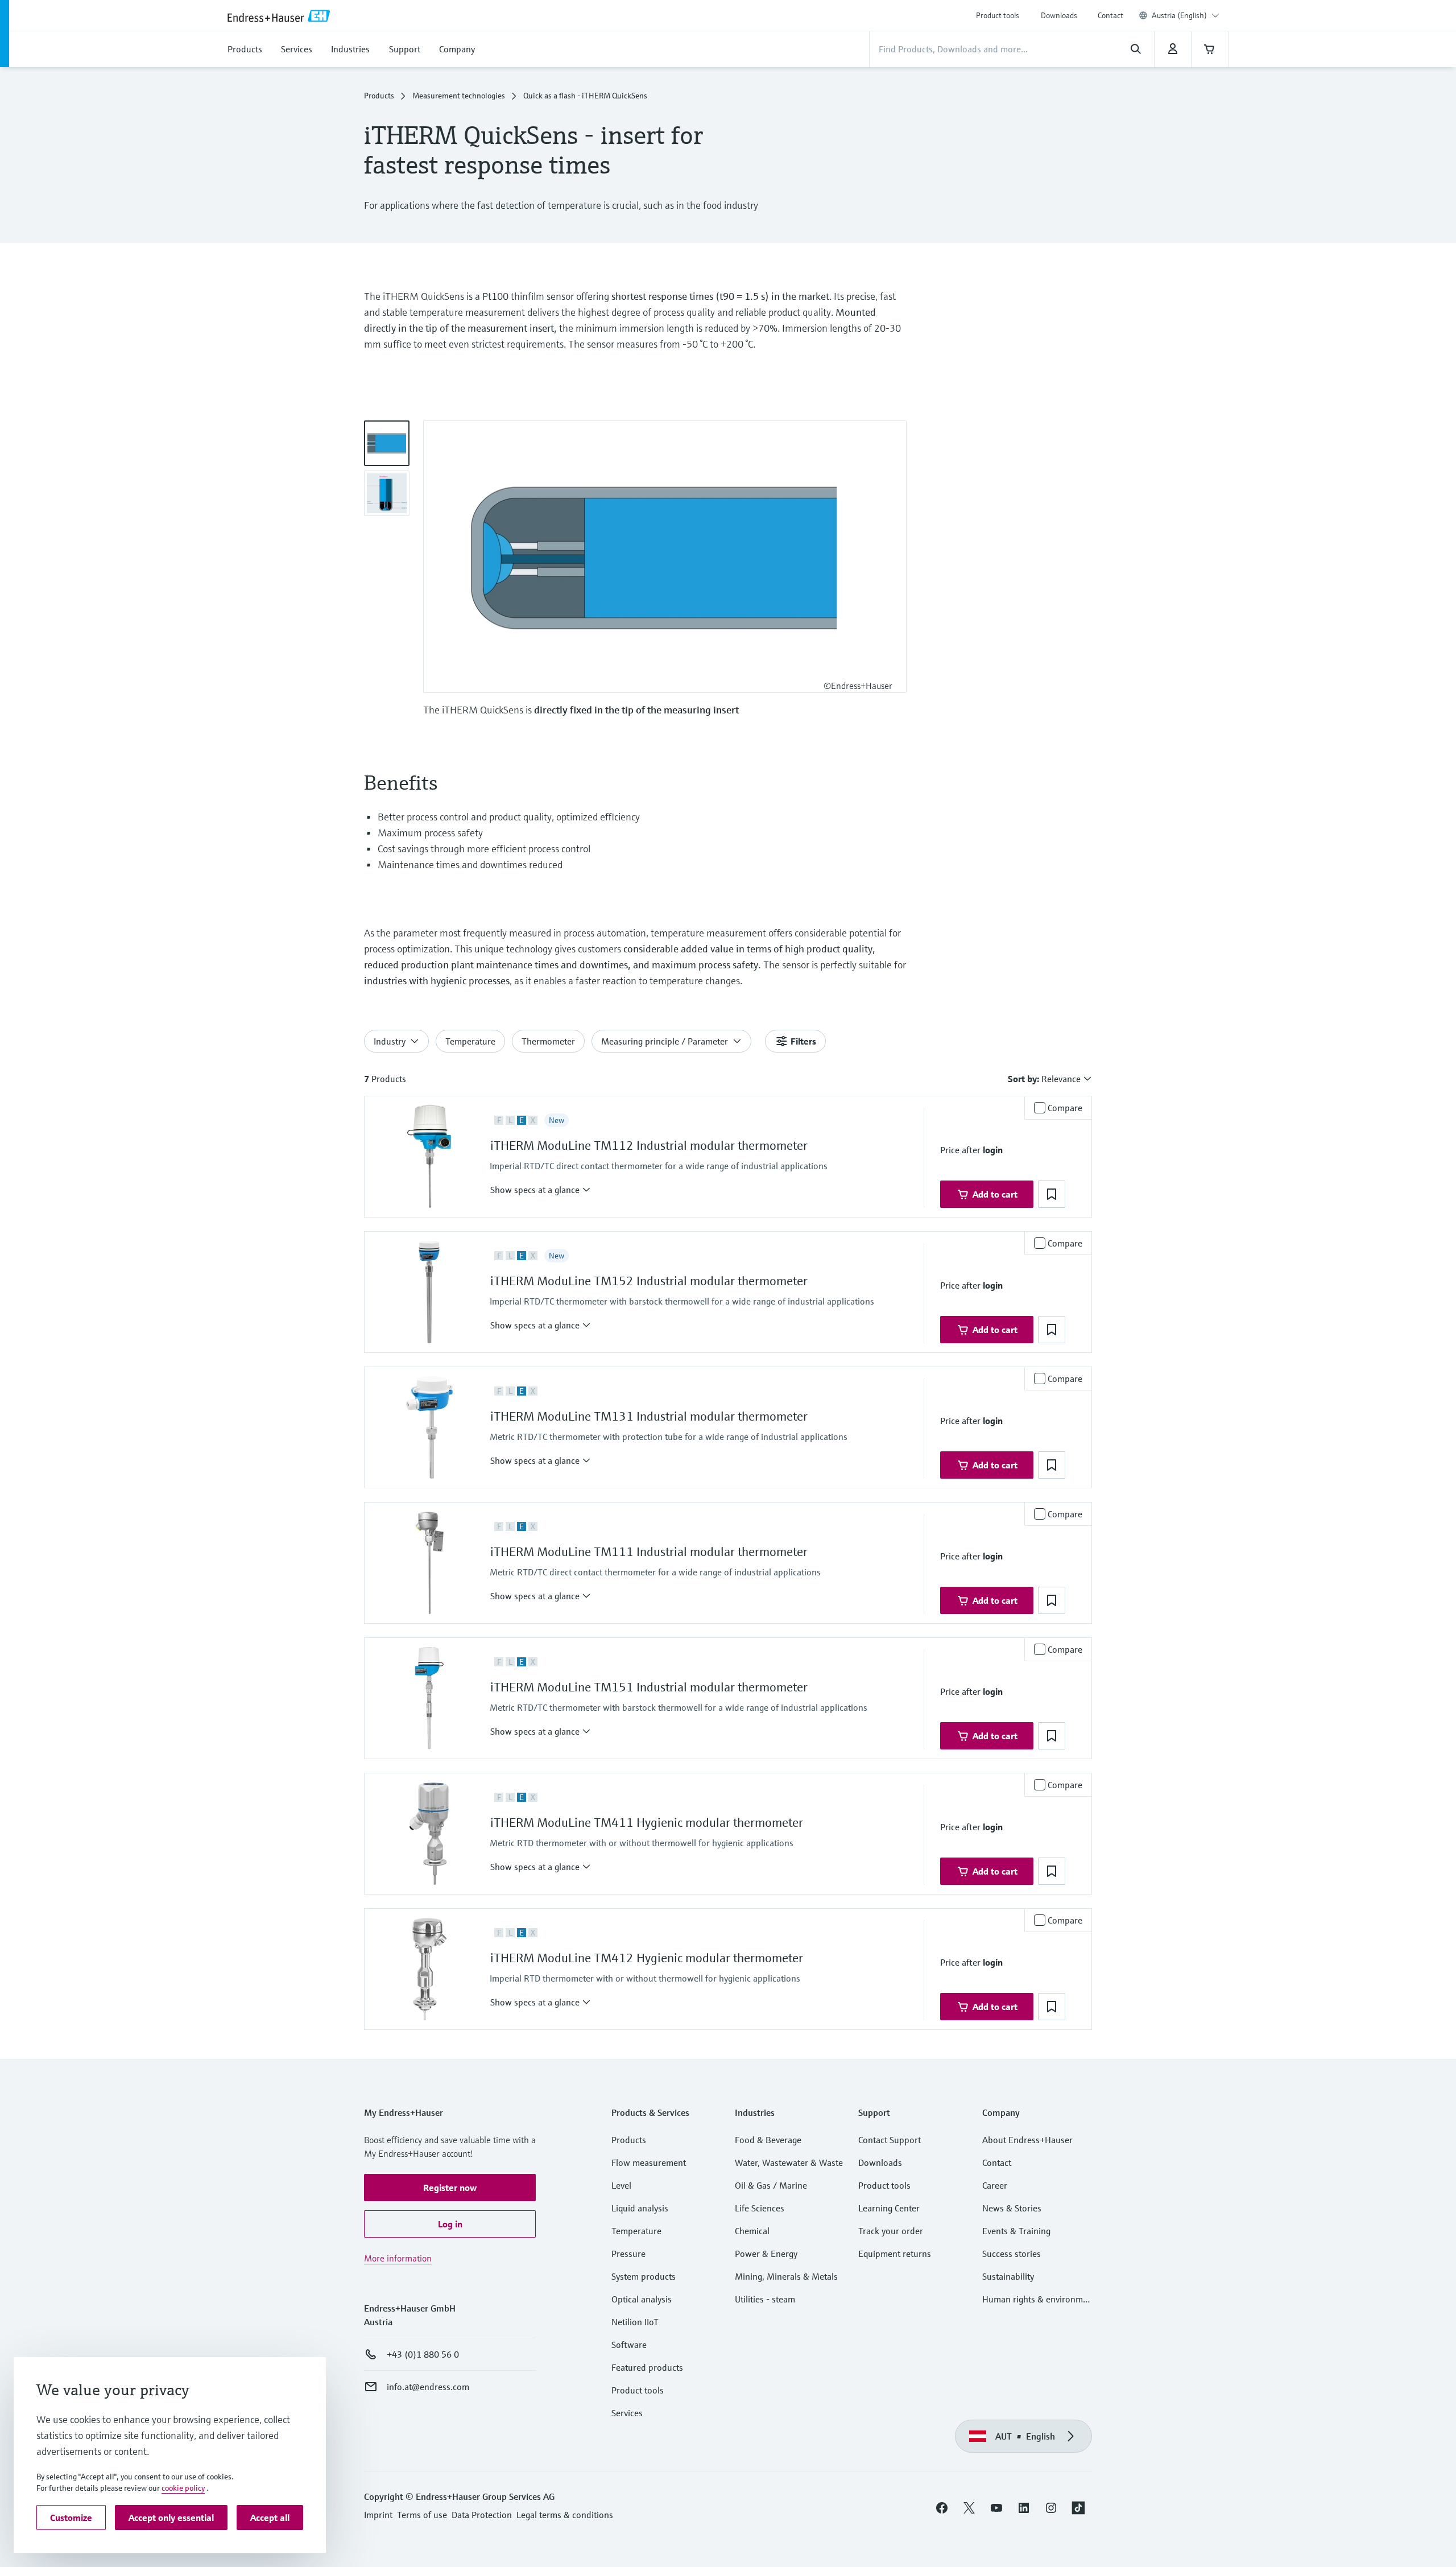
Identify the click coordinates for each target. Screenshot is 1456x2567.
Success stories (1012, 2254)
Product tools (998, 15)
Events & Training (1016, 2231)
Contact (1110, 15)
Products (379, 96)
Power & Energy (766, 2254)
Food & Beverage (768, 2140)
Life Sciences (760, 2208)
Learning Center (889, 2208)
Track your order (891, 2231)
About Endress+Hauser (1027, 2140)
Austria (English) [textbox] (1179, 15)
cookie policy (183, 2488)
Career (995, 2185)
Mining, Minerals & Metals (786, 2276)
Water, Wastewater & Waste (789, 2162)
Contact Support (890, 2140)
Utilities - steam (765, 2299)
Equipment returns (895, 2254)
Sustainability (1008, 2276)
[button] (541, 1190)
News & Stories (1012, 2208)
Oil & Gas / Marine (771, 2185)
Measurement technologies (459, 96)
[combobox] (1186, 15)
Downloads (1059, 15)
